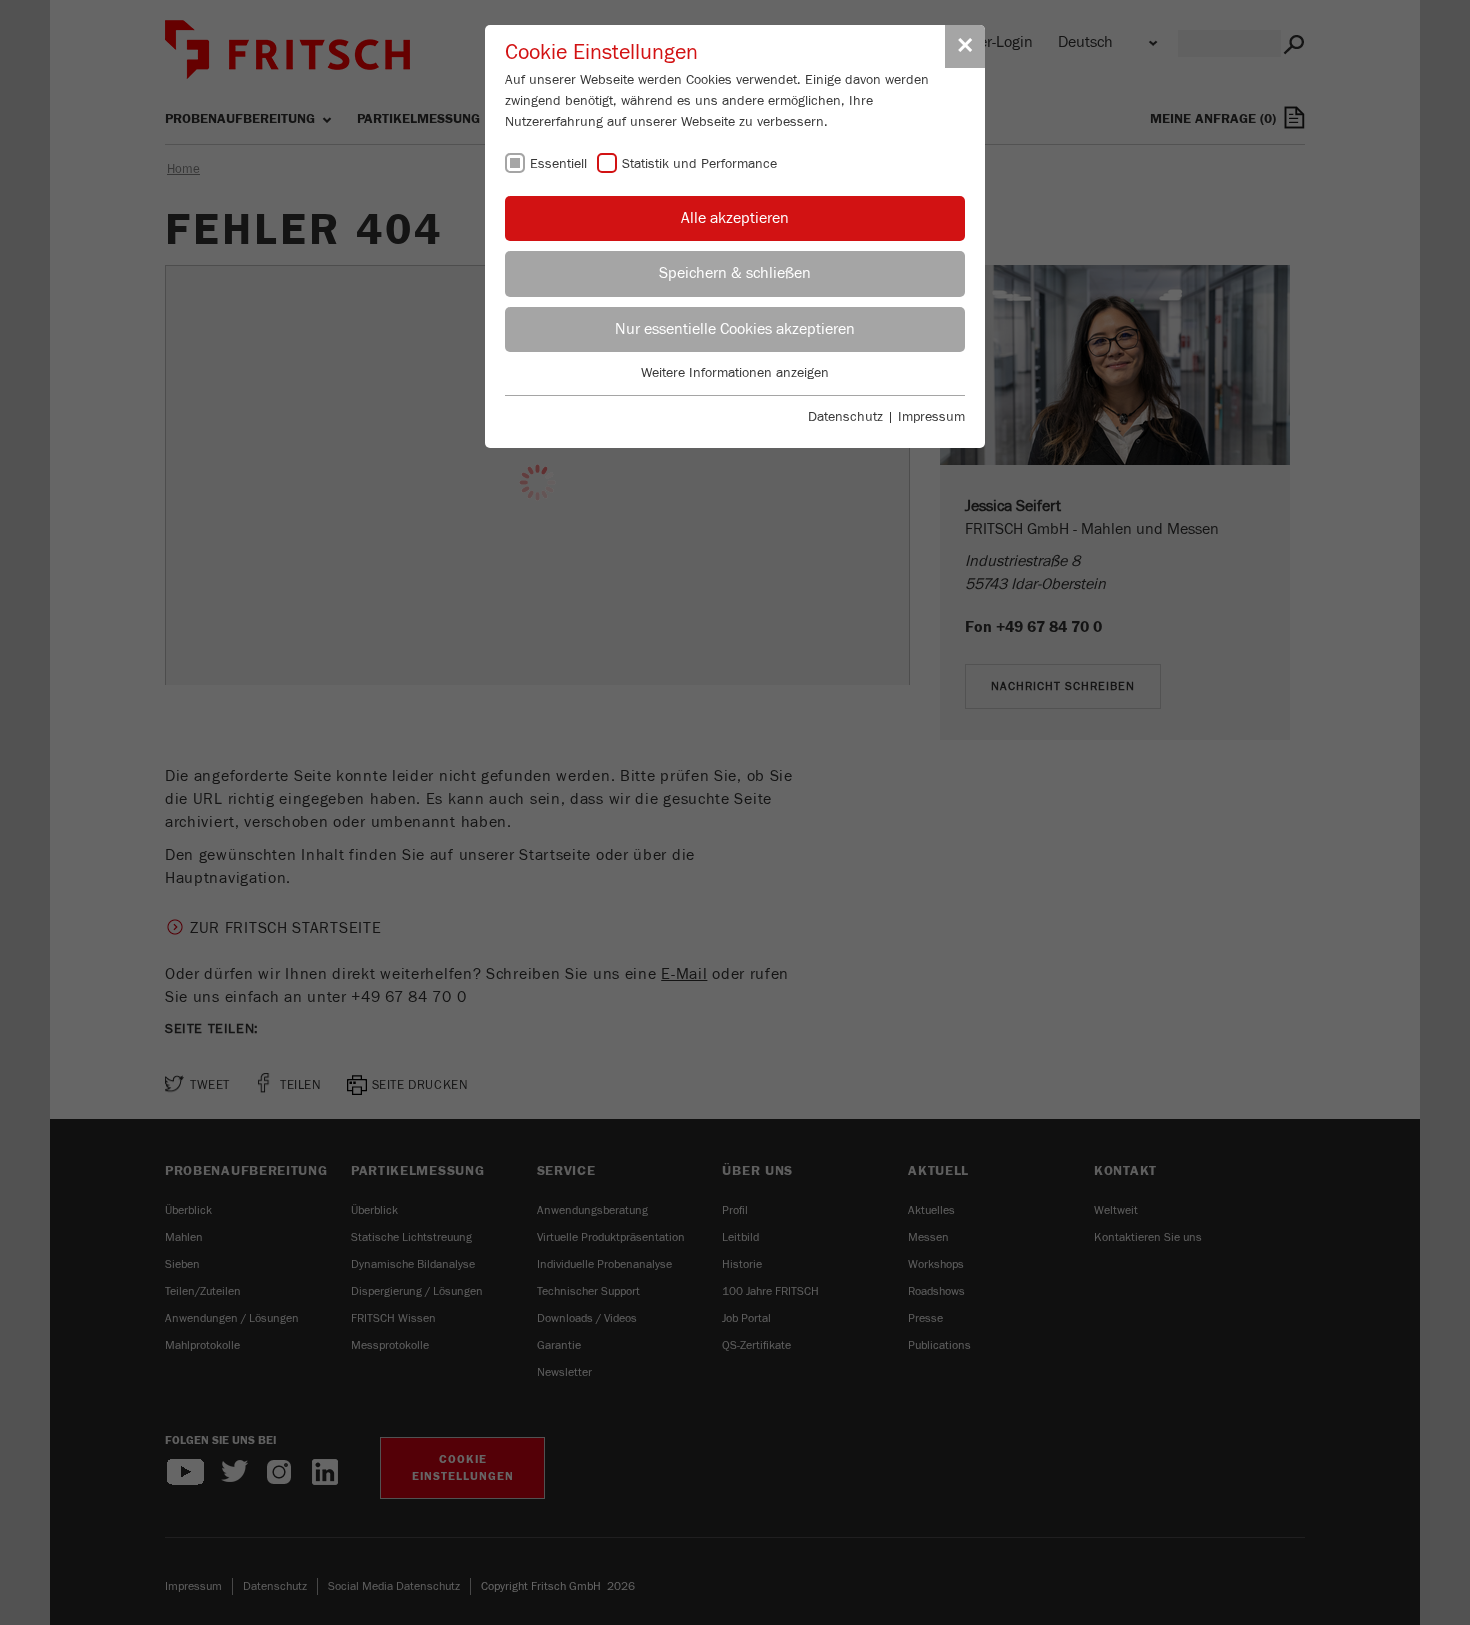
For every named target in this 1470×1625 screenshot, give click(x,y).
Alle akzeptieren (735, 218)
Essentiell (558, 164)
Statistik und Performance (699, 164)
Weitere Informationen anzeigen (735, 373)
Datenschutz (845, 417)
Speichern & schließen (735, 273)
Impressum (931, 417)
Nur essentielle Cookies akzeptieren (735, 329)
